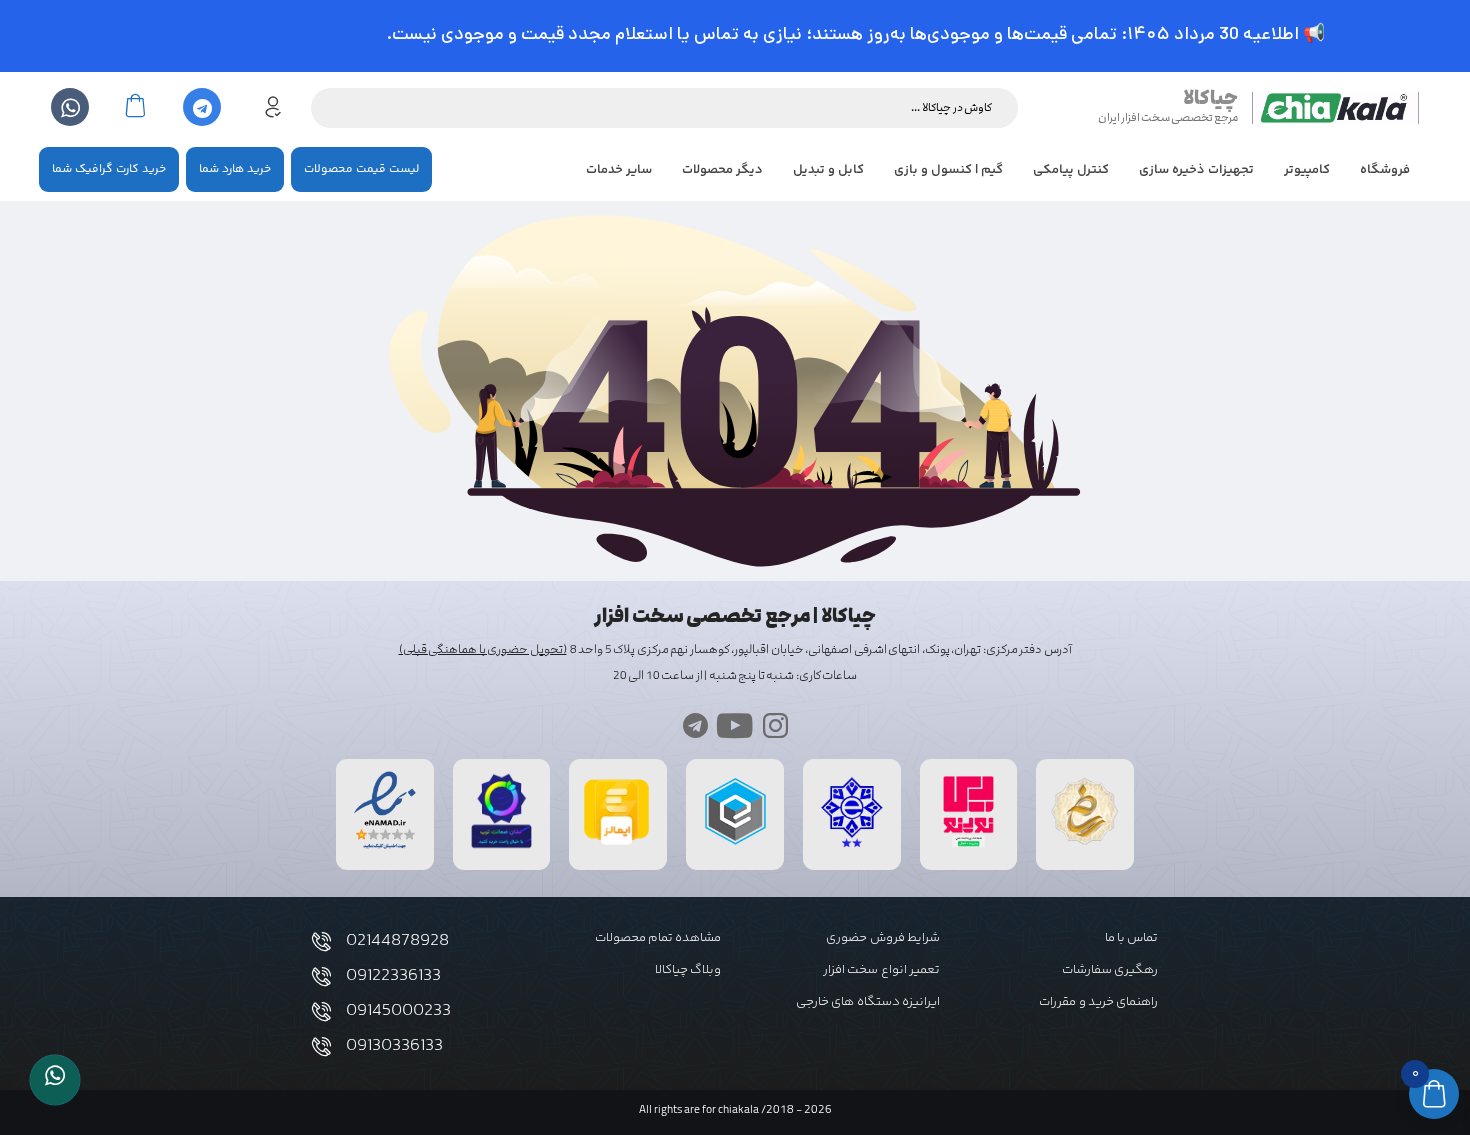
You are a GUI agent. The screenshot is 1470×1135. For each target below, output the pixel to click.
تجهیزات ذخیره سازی (1196, 170)
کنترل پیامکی (1071, 170)
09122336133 (393, 976)
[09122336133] (321, 976)
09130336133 (394, 1046)
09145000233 (398, 1011)
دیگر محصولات (722, 170)
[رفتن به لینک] (969, 847)
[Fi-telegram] (695, 725)
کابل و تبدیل (828, 170)
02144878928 (397, 941)
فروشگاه (1385, 170)
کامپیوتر (1307, 170)
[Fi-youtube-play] (735, 725)
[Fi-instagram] (775, 725)
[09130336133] (321, 1046)
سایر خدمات (619, 170)
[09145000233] (321, 1011)
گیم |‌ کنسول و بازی (948, 170)
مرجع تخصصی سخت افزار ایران (1168, 117)
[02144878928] (321, 941)
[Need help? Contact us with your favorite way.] (55, 1080)
